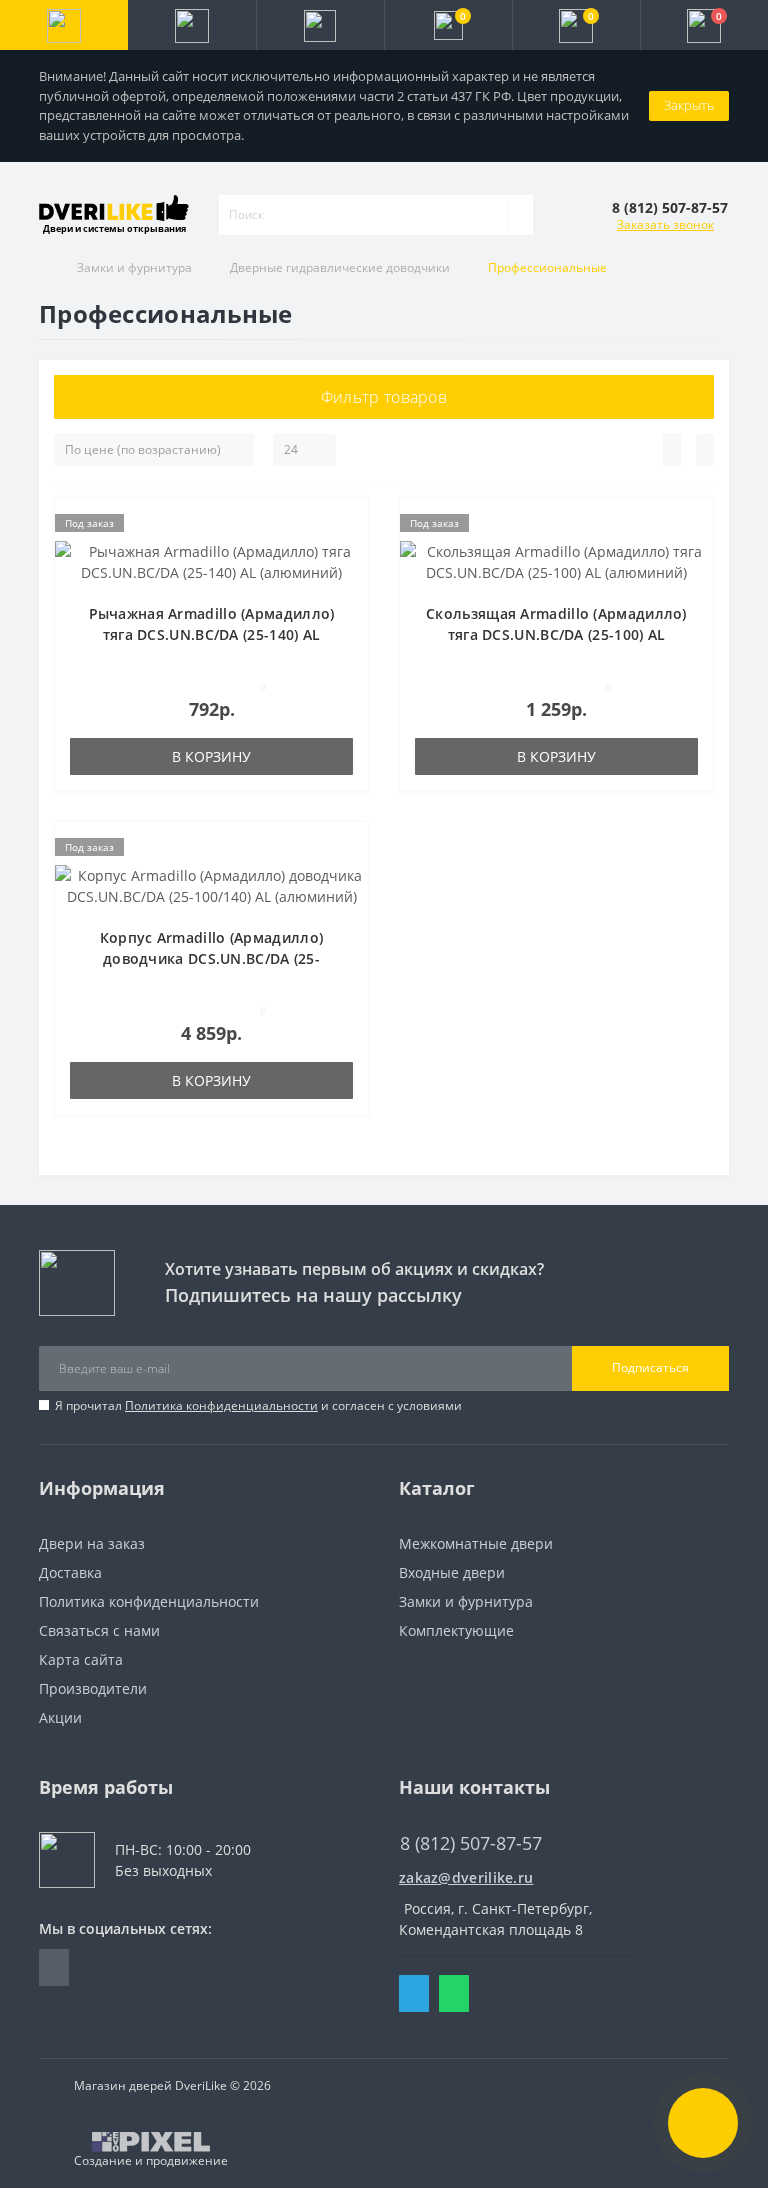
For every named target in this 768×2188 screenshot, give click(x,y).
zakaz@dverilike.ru (466, 1877)
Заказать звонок (665, 224)
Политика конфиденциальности (221, 1405)
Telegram (414, 1993)
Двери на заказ (92, 1543)
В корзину (211, 756)
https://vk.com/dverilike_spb (54, 1967)
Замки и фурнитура (134, 267)
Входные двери (452, 1572)
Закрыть (689, 105)
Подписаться (650, 1367)
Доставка (70, 1572)
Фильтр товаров (384, 397)
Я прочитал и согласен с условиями (258, 1405)
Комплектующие (456, 1630)
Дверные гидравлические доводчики (340, 267)
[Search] (520, 215)
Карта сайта (81, 1659)
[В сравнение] (347, 558)
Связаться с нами (99, 1630)
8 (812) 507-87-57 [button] (471, 1843)
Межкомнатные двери (476, 1543)
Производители (93, 1688)
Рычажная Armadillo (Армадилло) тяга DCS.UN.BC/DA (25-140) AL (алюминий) (212, 634)
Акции (60, 1717)
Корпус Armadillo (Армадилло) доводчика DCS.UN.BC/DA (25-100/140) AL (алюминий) (211, 958)
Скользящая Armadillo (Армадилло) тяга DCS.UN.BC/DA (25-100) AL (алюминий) (556, 634)
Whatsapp (454, 1993)
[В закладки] (347, 529)
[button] (320, 25)
